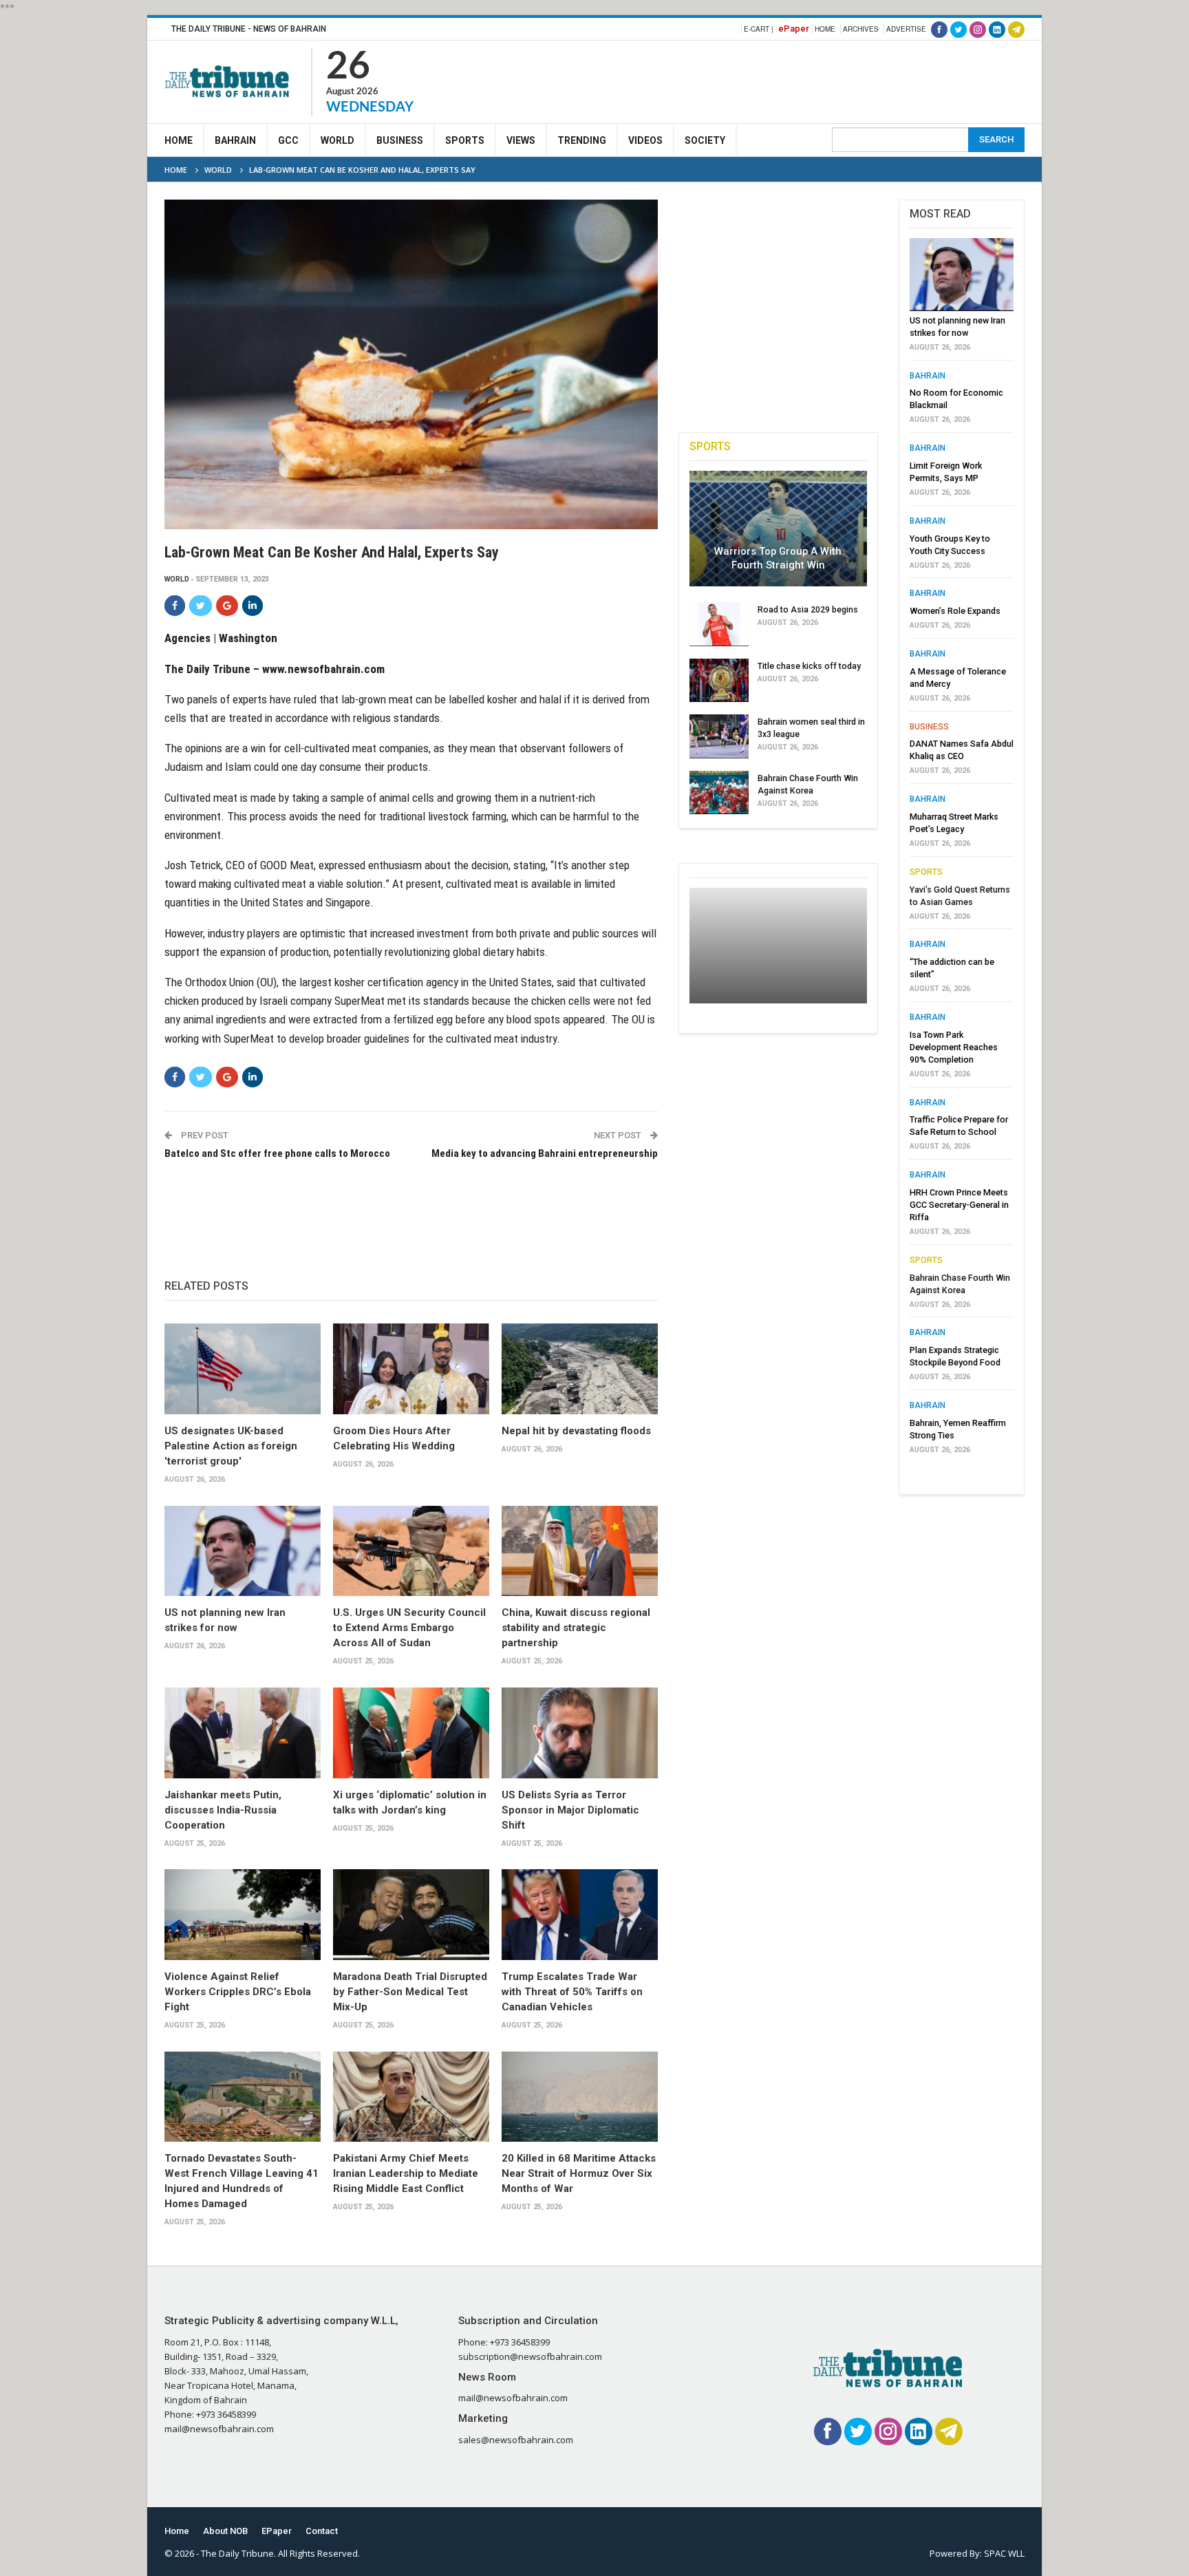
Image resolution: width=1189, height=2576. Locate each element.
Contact (322, 2531)
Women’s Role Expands (955, 611)
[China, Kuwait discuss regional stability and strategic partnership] (580, 1551)
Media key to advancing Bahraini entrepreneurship (544, 1153)
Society (705, 140)
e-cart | (759, 29)
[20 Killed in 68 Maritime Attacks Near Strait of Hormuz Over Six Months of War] (580, 2097)
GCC (288, 140)
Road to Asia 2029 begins (808, 609)
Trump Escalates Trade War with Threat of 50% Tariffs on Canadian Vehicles (572, 1992)
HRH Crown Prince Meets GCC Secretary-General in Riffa (959, 1205)
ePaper (794, 29)
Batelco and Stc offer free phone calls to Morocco (277, 1153)
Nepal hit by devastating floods (576, 1431)
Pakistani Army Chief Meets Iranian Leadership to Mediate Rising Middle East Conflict (406, 2173)
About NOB (225, 2531)
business (929, 727)
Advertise (906, 29)
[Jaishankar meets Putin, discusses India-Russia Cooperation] (243, 1733)
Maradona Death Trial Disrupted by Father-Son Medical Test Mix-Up (410, 1992)
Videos (645, 140)
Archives (861, 29)
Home (825, 29)
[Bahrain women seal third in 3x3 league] (719, 736)
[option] (962, 850)
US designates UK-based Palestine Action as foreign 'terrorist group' (231, 1446)
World (338, 140)
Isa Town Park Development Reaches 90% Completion (954, 1047)
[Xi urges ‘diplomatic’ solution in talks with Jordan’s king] (411, 1733)
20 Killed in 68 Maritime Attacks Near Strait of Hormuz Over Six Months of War (579, 2173)
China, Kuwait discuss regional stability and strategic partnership (576, 1628)
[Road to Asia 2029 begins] (719, 624)
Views (521, 140)
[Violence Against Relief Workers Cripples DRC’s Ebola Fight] (243, 1915)
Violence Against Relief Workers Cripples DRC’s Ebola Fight (238, 1992)
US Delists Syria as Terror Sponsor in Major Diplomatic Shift (570, 1810)
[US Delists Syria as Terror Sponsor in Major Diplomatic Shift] (580, 1733)
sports (926, 872)
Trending (582, 140)
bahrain (928, 376)
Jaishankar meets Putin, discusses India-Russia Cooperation (223, 1810)
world (177, 579)
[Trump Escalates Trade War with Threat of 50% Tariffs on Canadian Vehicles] (580, 1915)
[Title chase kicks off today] (719, 681)
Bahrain (235, 140)
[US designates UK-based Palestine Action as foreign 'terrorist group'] (243, 1369)
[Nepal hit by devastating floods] (580, 1369)
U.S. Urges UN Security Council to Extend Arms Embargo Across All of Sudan (409, 1628)
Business (400, 140)
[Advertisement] (774, 80)
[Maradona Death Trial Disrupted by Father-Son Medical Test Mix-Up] (411, 1915)
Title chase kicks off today (809, 666)
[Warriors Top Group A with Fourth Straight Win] (778, 529)
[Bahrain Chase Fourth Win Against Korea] (719, 793)
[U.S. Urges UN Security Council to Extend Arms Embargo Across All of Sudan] (411, 1551)
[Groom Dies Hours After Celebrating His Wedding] (411, 1369)
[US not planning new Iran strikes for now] (243, 1551)
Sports (465, 140)
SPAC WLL (1004, 2553)
